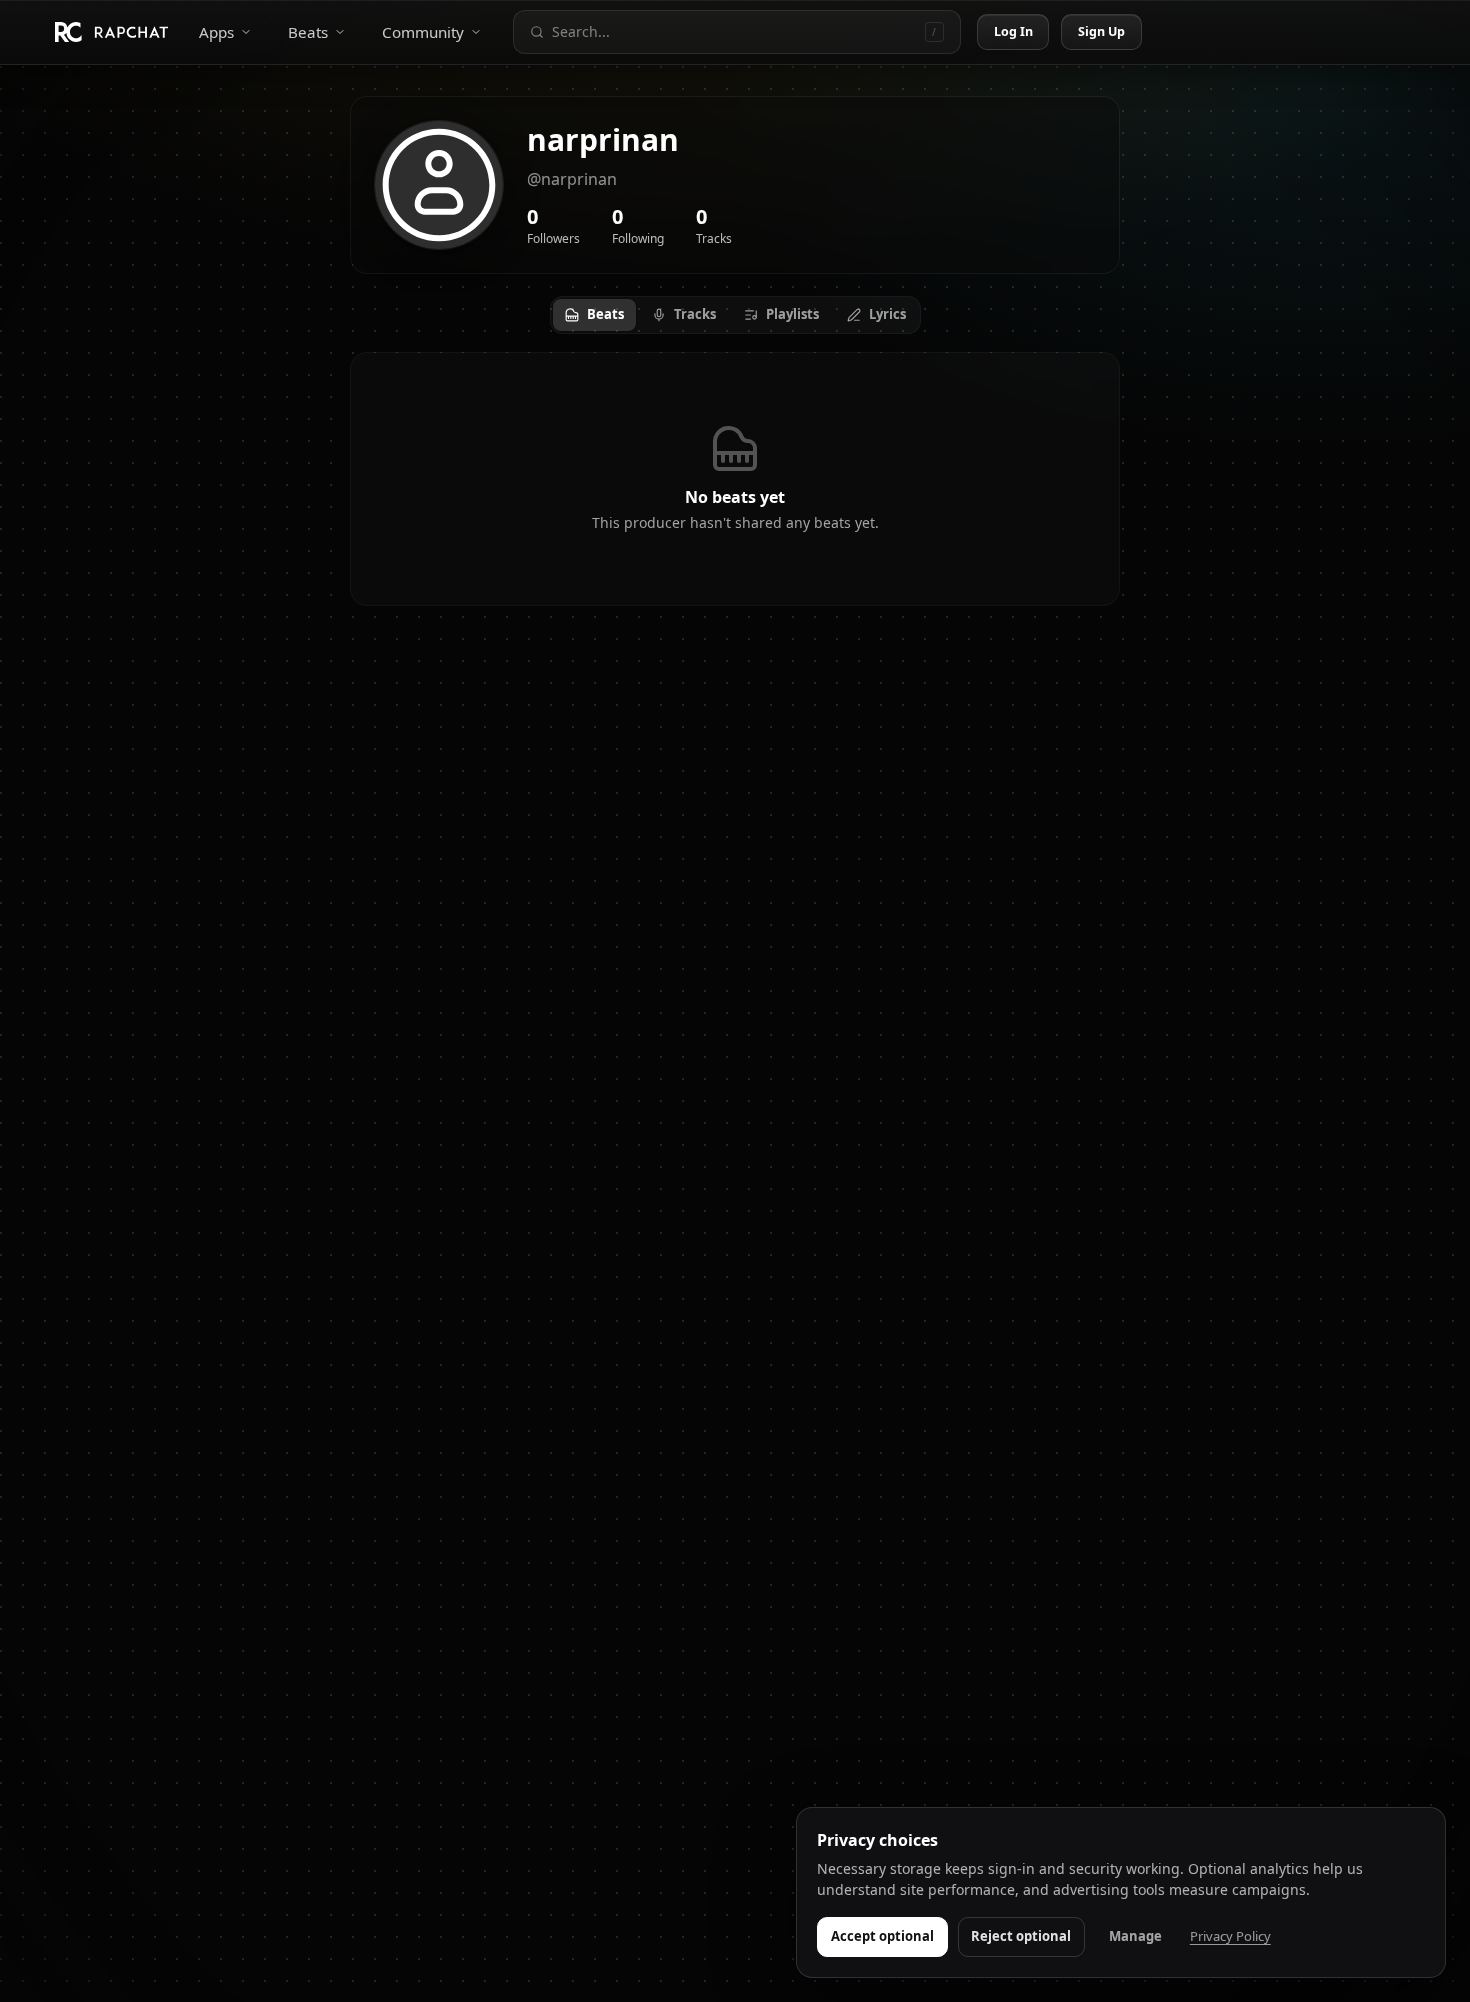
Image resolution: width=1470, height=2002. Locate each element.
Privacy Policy (1230, 1936)
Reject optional (1021, 1936)
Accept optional (882, 1936)
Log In (1014, 31)
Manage (1135, 1936)
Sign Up (1102, 31)
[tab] (594, 315)
